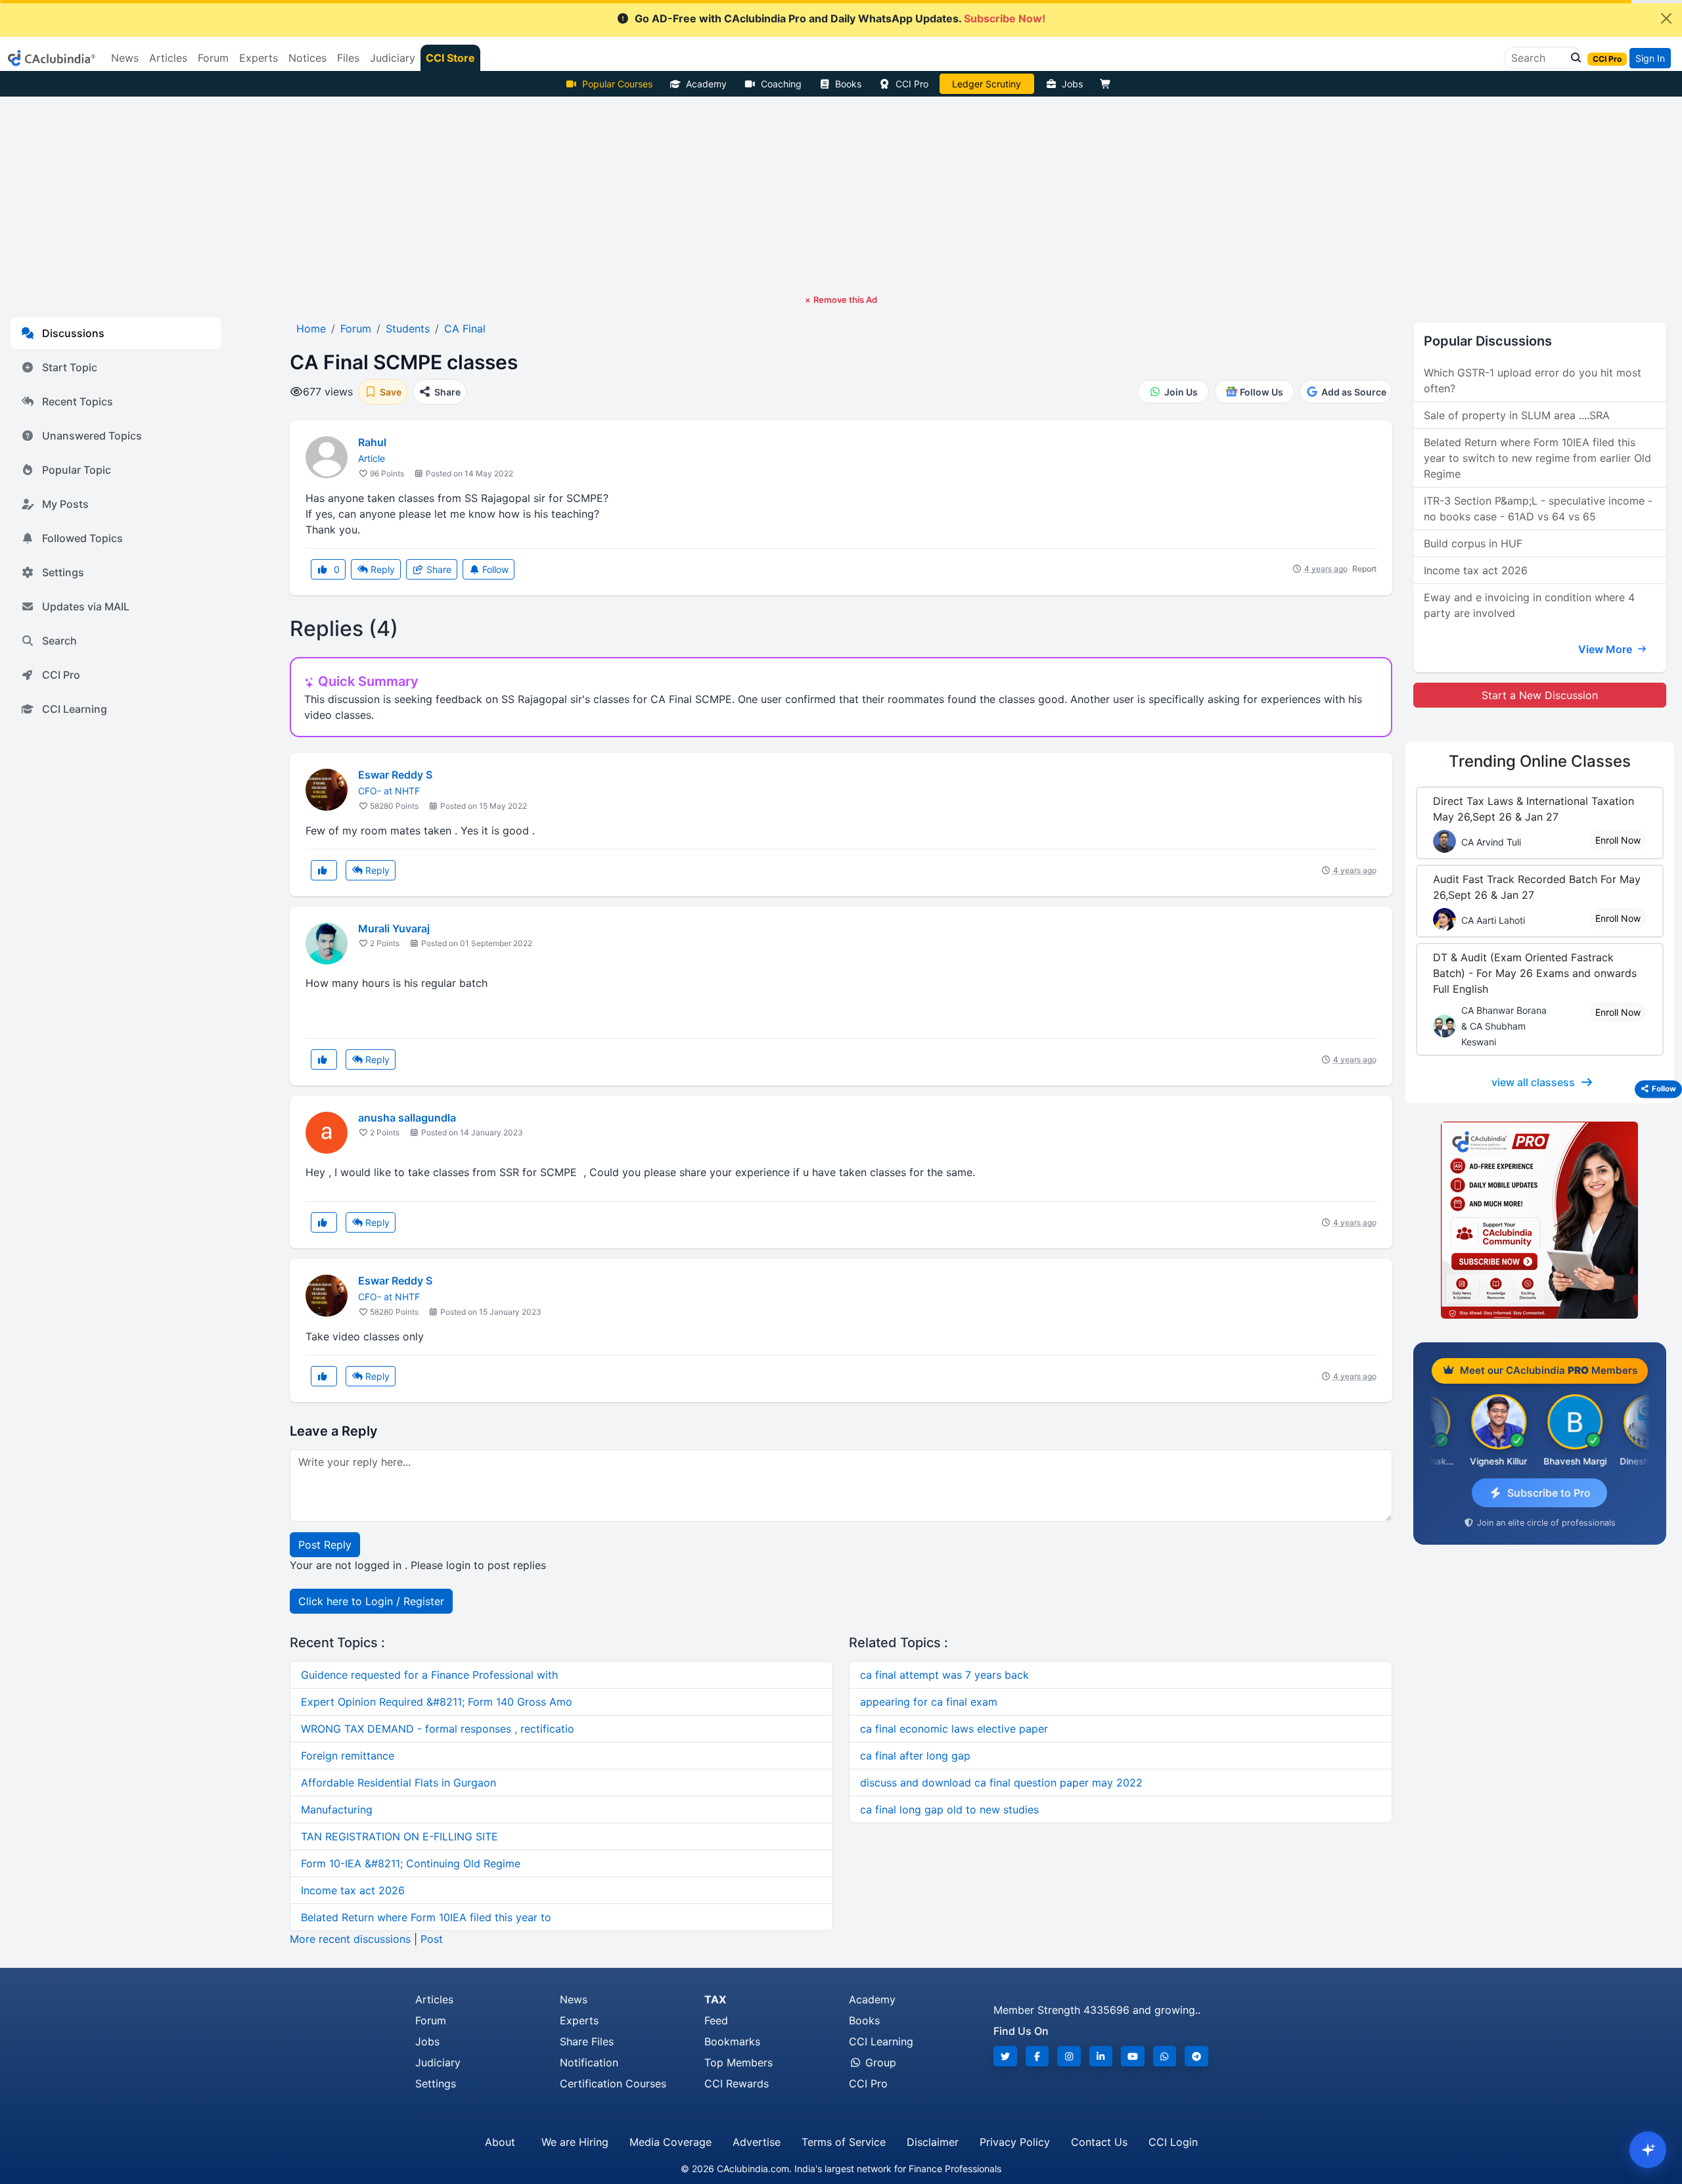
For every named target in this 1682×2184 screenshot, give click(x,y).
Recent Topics (78, 401)
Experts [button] (259, 58)
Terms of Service (844, 2142)
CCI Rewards (737, 2083)
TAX (715, 1999)
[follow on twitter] (1005, 2056)
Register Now (987, 84)
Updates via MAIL (86, 606)
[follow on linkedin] (1101, 2056)
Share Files (587, 2041)
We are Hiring (575, 2142)
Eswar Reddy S (395, 775)
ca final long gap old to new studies (949, 1809)
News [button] (125, 58)
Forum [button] (213, 58)
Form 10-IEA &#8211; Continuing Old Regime (411, 1863)
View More (1606, 649)
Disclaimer (933, 2142)
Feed (716, 2020)
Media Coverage (671, 2142)
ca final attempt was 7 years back (944, 1675)
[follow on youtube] (1133, 2056)
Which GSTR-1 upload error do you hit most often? (1533, 380)
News (574, 1999)
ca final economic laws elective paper (954, 1729)
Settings (63, 572)
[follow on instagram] (1069, 2056)
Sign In (1650, 58)
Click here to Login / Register (371, 1601)
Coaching (781, 84)
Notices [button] (307, 58)
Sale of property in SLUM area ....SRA (1517, 415)
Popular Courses (617, 84)
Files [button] (348, 58)
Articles (434, 1999)
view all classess (1533, 1082)
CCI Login (1173, 2142)
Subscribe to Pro (1549, 1493)
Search (59, 641)
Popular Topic (77, 470)
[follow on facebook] (1037, 2056)
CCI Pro (912, 84)
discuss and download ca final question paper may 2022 (1001, 1783)
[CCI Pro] (1540, 1220)
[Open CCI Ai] (1648, 2150)
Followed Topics (82, 538)
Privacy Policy (1015, 2142)
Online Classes (1540, 761)
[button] (1572, 58)
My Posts (65, 504)
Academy (706, 84)
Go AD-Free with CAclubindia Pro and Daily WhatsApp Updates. (840, 18)
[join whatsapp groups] (1165, 2056)
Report (1364, 569)
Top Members (739, 2062)
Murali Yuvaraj (394, 928)
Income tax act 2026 (353, 1890)
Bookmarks (732, 2041)
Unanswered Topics (92, 436)
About (500, 2142)
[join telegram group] (1196, 2056)
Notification (589, 2062)
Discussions (73, 333)
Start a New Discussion (1540, 695)
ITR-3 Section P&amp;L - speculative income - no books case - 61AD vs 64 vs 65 (1538, 509)
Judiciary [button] (393, 58)
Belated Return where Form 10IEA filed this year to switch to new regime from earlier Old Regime (1537, 458)
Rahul (372, 442)
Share (438, 569)
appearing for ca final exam (929, 1702)
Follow (494, 569)
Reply (381, 569)
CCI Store (450, 58)
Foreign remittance (348, 1756)
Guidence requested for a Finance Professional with (429, 1675)
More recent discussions (350, 1939)
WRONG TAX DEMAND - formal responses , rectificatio (438, 1729)
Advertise (757, 2142)
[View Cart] (1108, 84)
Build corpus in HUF (1473, 543)
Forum (431, 2020)
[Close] (1666, 18)
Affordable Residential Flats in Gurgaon (398, 1783)
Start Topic (70, 367)
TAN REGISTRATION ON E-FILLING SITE (399, 1836)
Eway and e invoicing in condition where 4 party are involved (1529, 605)
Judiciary (438, 2062)
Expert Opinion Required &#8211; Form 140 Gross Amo (437, 1702)
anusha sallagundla (407, 1118)
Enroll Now (1618, 840)
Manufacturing (337, 1809)
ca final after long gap (915, 1756)
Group (879, 2062)
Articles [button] (168, 58)
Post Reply (325, 1545)
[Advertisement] (841, 195)
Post (432, 1939)
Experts (579, 2020)
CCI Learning (75, 709)
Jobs (1072, 84)
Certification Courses (613, 2083)
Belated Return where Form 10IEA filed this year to (426, 1917)
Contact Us (1099, 2142)
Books (848, 84)
